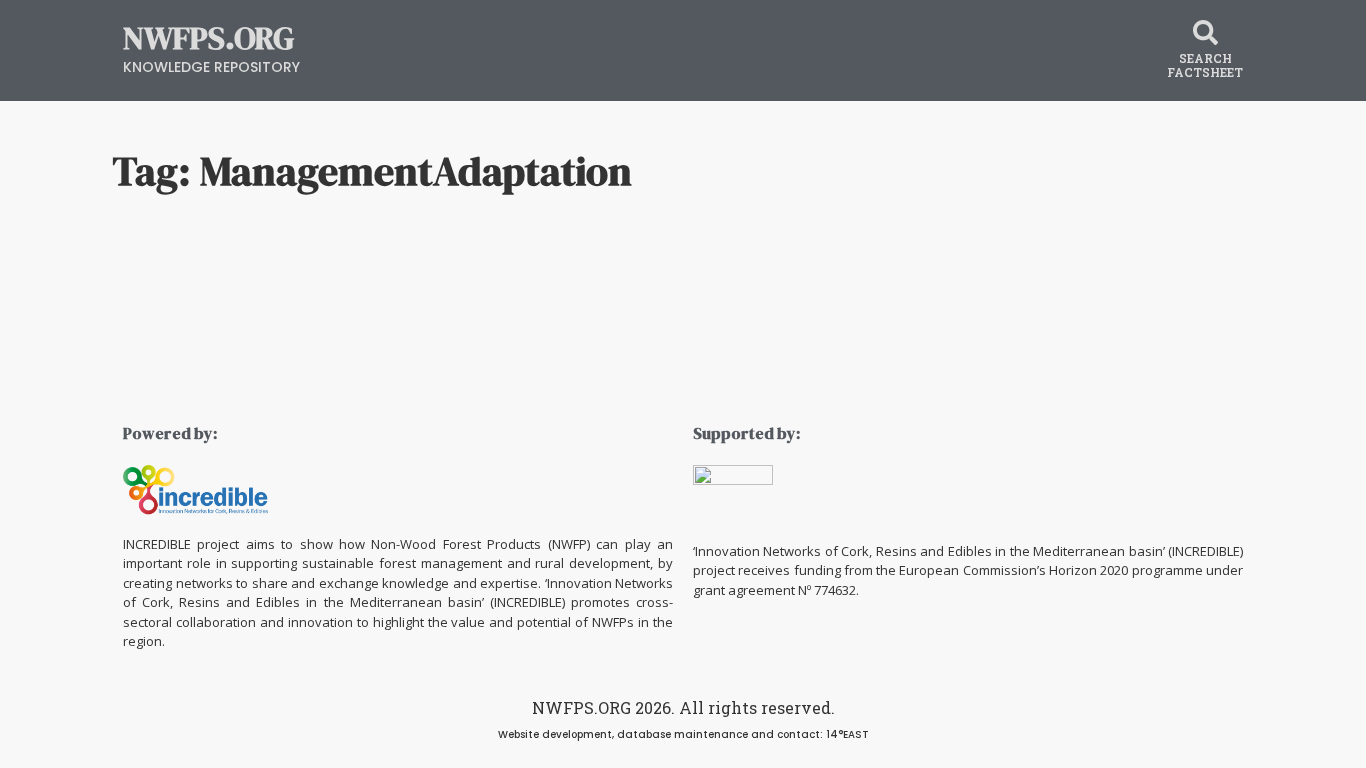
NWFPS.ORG (208, 38)
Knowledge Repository (211, 67)
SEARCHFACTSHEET (1205, 65)
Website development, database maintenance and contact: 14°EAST (683, 734)
